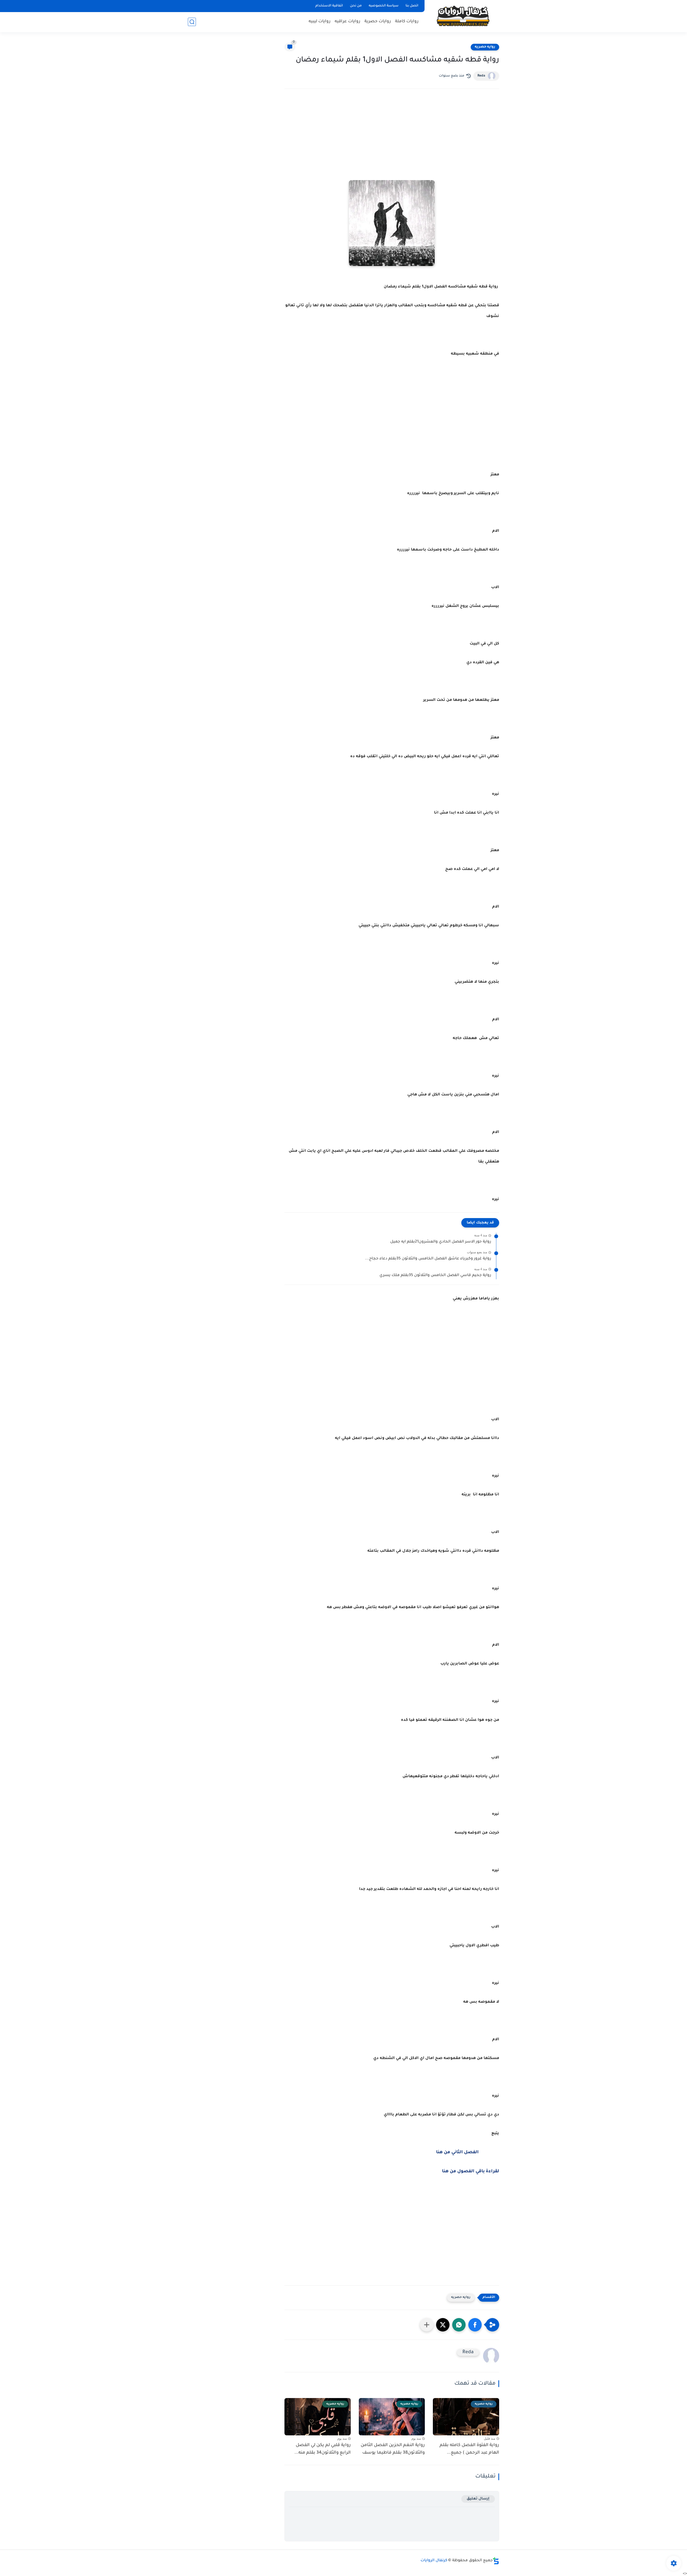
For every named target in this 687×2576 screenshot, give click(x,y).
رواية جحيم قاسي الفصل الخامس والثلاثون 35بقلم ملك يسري (435, 1276)
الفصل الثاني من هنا (457, 2152)
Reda (481, 76)
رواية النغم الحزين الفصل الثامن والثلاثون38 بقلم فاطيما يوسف (393, 2449)
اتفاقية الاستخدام (329, 6)
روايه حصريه (485, 47)
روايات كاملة (407, 22)
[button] (475, 2325)
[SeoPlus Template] (496, 2561)
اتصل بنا (412, 6)
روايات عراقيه (348, 22)
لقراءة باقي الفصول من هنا (471, 2171)
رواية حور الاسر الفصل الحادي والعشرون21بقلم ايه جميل (441, 1242)
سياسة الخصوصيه (384, 6)
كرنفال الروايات (434, 2561)
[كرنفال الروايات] (463, 16)
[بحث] (192, 22)
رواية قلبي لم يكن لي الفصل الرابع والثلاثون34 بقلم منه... (323, 2449)
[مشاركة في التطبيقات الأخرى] (427, 2325)
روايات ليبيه (320, 22)
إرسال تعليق (478, 2499)
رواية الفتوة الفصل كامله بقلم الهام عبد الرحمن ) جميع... (469, 2449)
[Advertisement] (392, 140)
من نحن (356, 6)
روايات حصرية (378, 22)
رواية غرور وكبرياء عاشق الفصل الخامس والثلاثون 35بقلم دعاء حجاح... (428, 1259)
